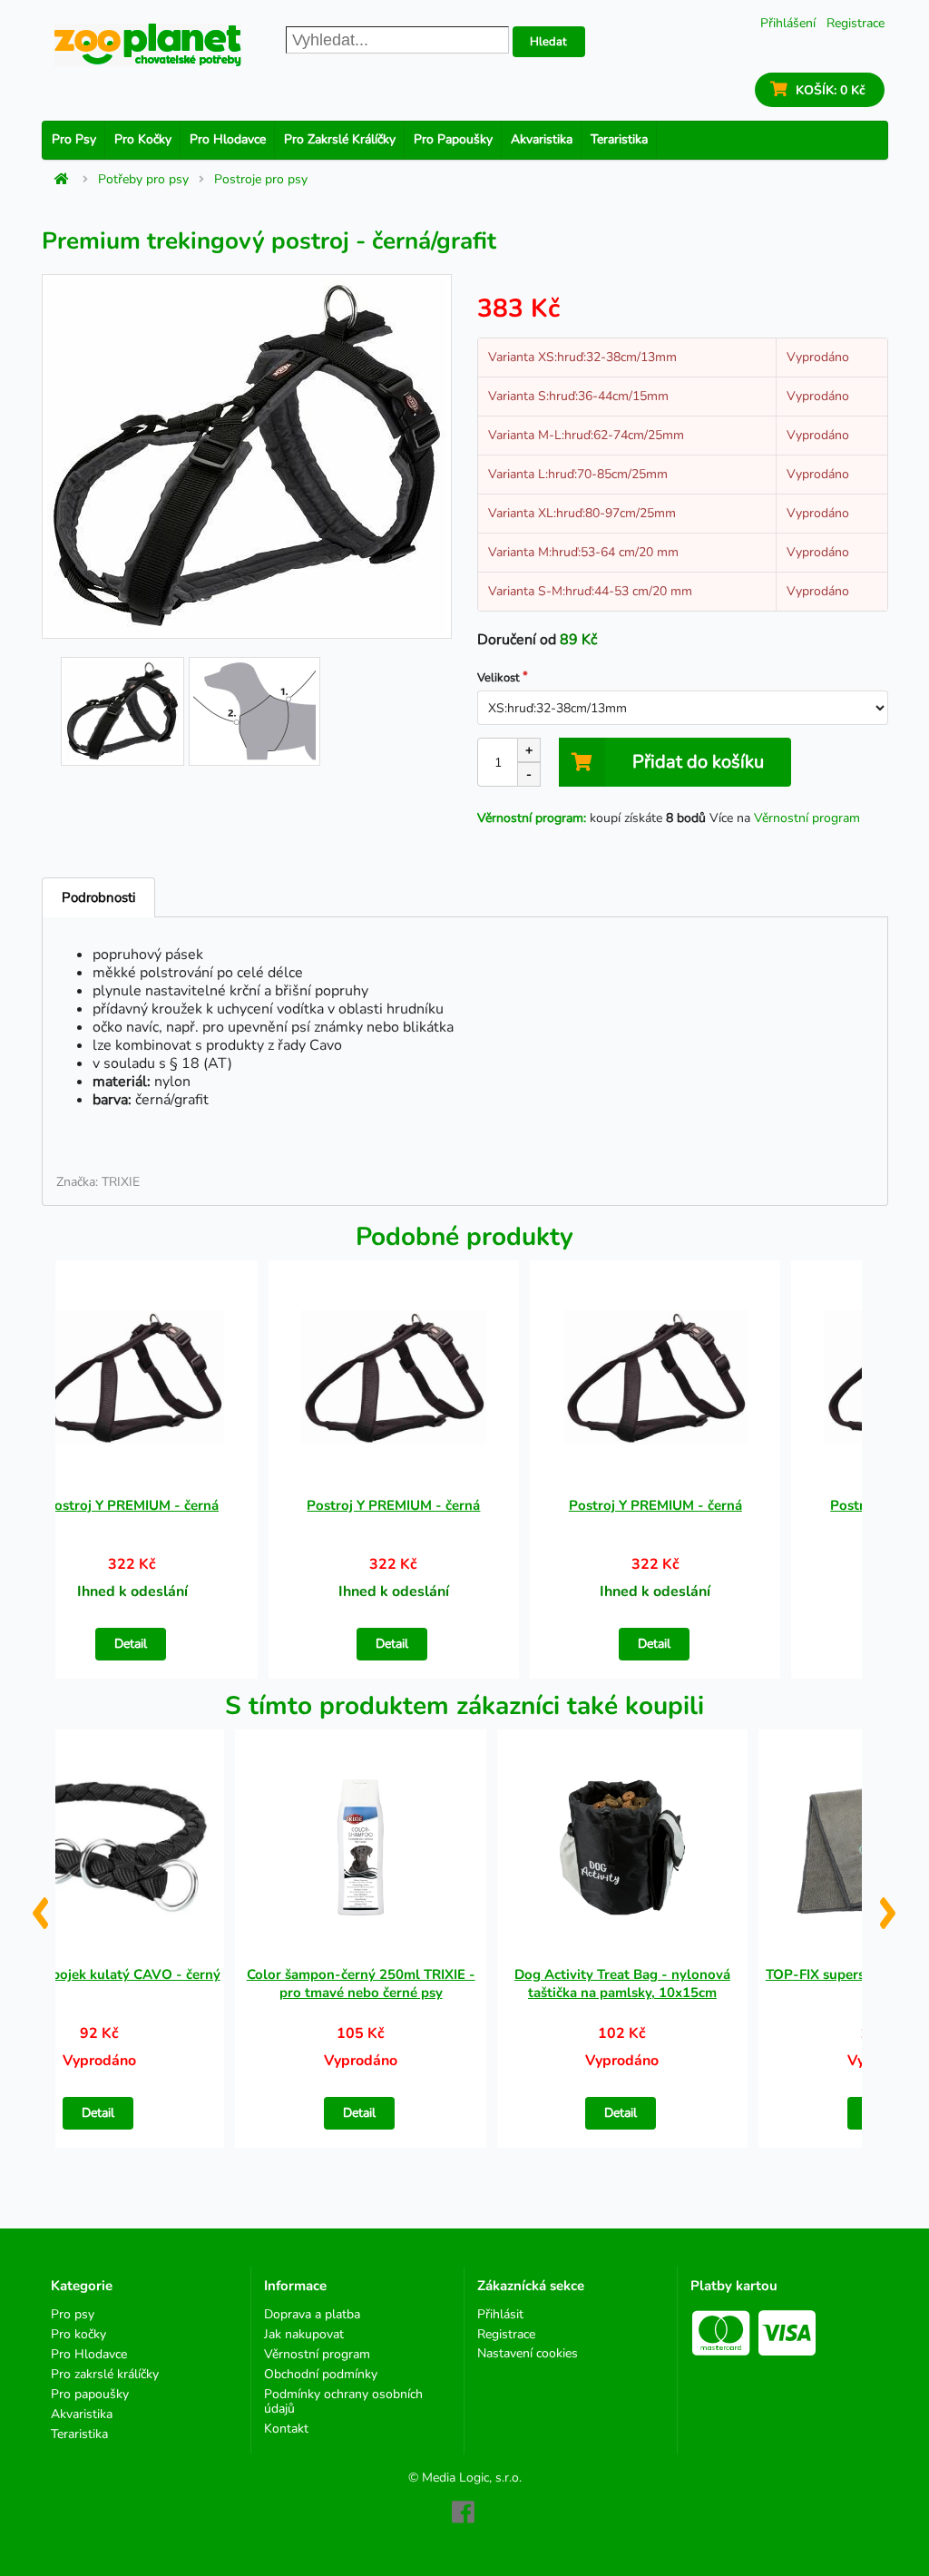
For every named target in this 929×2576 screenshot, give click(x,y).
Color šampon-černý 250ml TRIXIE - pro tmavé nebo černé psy (361, 1983)
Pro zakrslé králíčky (340, 139)
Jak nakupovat (304, 2334)
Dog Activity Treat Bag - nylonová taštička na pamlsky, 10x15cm (622, 1983)
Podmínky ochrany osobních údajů (343, 2401)
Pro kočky (143, 139)
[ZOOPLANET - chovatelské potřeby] (148, 45)
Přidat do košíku (698, 762)
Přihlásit (500, 2315)
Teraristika (619, 139)
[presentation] (39, 1906)
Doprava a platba (312, 2315)
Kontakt (286, 2428)
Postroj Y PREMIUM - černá (132, 1505)
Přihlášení (788, 23)
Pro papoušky (453, 139)
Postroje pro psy (261, 180)
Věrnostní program (807, 818)
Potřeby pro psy (143, 180)
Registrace (856, 23)
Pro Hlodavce (228, 139)
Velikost (499, 678)
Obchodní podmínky (321, 2374)
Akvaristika (542, 139)
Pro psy (74, 139)
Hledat (548, 42)
